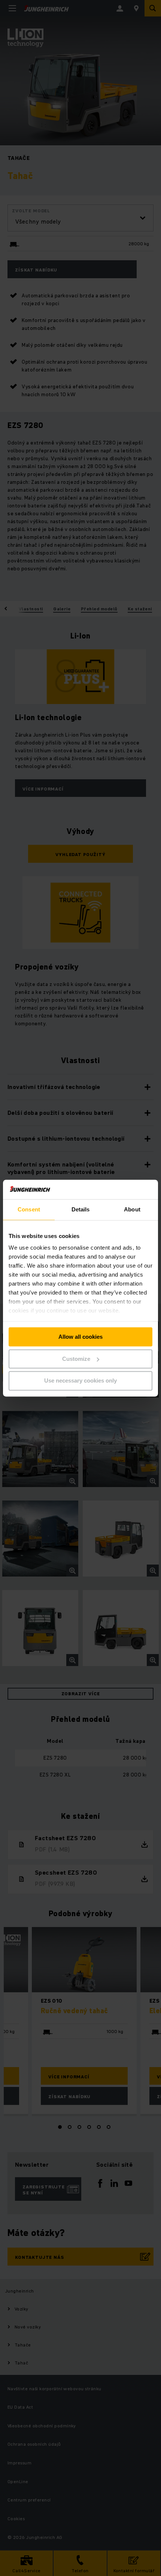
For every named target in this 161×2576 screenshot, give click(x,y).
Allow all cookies (80, 1337)
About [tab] (132, 1209)
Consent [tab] (29, 1209)
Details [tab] (81, 1209)
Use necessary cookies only (80, 1381)
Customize (76, 1359)
